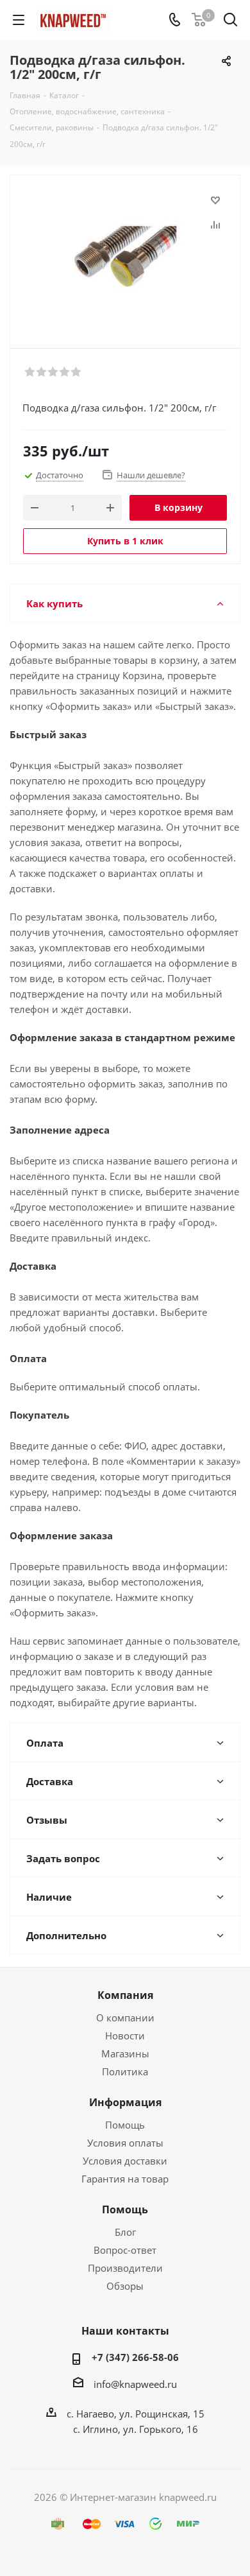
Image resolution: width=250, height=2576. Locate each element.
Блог (125, 2232)
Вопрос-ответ (125, 2250)
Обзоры (125, 2286)
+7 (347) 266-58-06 (135, 2357)
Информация (125, 2102)
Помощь (125, 2125)
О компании (125, 2018)
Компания (125, 1995)
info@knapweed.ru (135, 2384)
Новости (125, 2036)
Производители (125, 2268)
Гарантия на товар (125, 2179)
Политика (125, 2071)
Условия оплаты (125, 2143)
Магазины (125, 2053)
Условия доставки (125, 2161)
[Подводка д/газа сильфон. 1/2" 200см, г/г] (125, 256)
